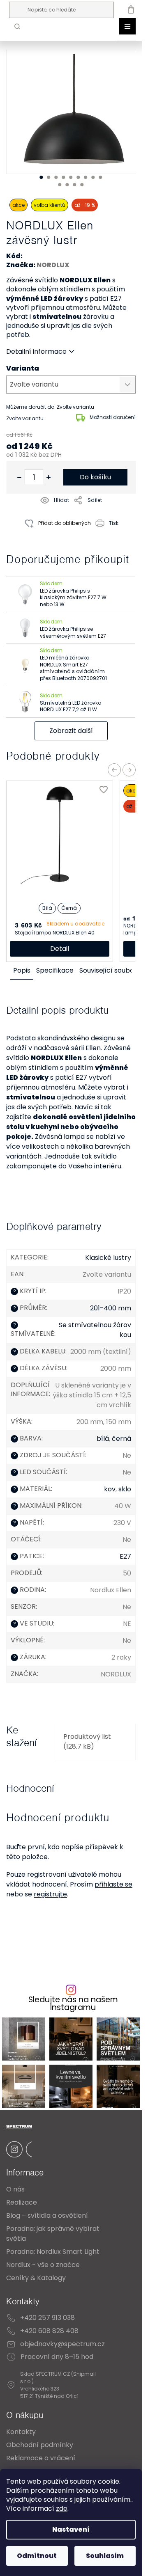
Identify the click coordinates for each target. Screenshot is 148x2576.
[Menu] (127, 26)
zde (62, 2508)
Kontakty (21, 2432)
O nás (15, 2189)
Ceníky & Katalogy (36, 2278)
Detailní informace (36, 352)
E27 (125, 1556)
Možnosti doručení (113, 417)
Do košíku (95, 477)
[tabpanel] (74, 112)
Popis (22, 970)
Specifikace (55, 970)
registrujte (50, 1894)
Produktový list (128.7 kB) (87, 1741)
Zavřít (53, 542)
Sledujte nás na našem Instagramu (73, 2004)
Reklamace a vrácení (41, 2458)
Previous (114, 770)
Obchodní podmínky (40, 2445)
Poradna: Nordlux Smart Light (53, 2252)
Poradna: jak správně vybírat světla (53, 2234)
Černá (69, 908)
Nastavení (71, 2529)
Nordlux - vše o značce (43, 2265)
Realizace (22, 2202)
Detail (60, 949)
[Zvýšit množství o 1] (49, 477)
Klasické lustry (108, 1258)
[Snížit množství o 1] (19, 477)
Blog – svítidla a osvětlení (47, 2215)
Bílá (47, 908)
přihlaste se (113, 1884)
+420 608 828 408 (49, 2331)
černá (121, 1439)
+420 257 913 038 (47, 2318)
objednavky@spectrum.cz (62, 2344)
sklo (125, 1489)
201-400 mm (111, 1308)
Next (129, 770)
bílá (103, 1439)
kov (110, 1489)
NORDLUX (53, 265)
